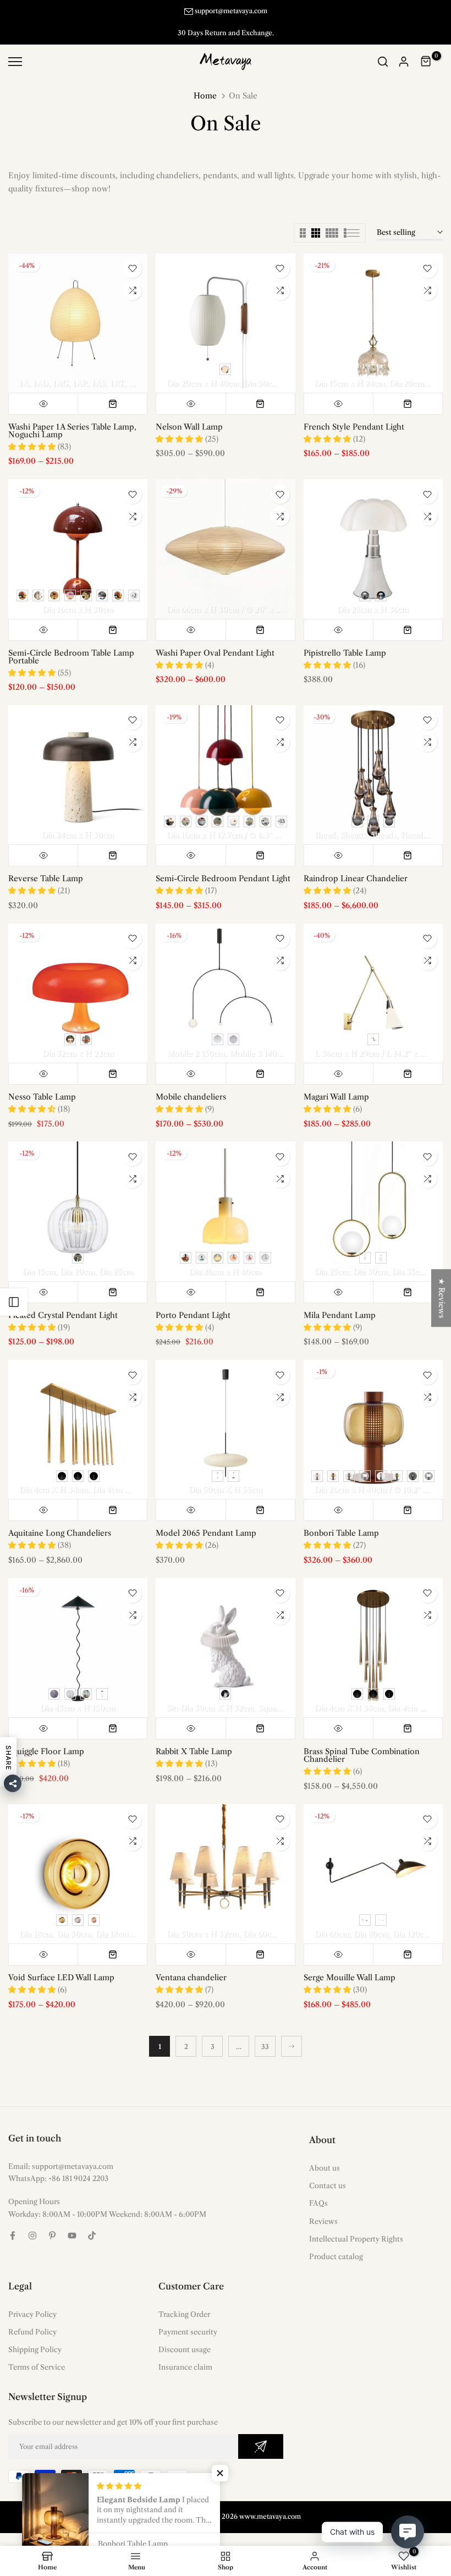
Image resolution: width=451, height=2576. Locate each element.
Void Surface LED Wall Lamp (61, 1967)
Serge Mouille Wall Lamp (350, 1967)
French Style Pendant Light (354, 415)
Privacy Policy (32, 2303)
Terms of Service (37, 2356)
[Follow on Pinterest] (52, 2224)
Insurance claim (185, 2356)
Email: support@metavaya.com (61, 2155)
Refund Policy (32, 2321)
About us (324, 2157)
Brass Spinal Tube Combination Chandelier (362, 1744)
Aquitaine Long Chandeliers (60, 1522)
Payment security (188, 2321)
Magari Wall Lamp (336, 1086)
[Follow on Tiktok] (92, 2224)
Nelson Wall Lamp (189, 415)
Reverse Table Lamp (46, 867)
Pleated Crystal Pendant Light (63, 1304)
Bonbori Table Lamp (341, 1522)
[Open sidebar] (14, 1302)
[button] (220, 2473)
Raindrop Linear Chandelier (356, 867)
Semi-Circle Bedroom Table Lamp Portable (71, 645)
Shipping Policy (35, 2338)
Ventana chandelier (191, 1967)
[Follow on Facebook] (13, 2224)
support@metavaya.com (231, 11)
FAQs (318, 2192)
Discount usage (185, 2338)
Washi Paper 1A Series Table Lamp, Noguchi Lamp (72, 419)
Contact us (328, 2174)
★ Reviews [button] (442, 1298)
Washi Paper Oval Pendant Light (215, 641)
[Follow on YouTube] (72, 2224)
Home (205, 85)
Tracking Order (184, 2303)
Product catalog (336, 2245)
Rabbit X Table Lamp (194, 1740)
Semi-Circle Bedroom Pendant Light (223, 867)
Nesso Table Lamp (42, 1086)
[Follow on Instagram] (32, 2224)
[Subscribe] (261, 2435)
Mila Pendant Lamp (340, 1304)
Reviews (323, 2210)
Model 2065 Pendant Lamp (206, 1522)
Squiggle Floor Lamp (46, 1740)
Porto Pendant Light (193, 1304)
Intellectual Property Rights (356, 2227)
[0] (426, 51)
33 (265, 2036)
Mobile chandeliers (191, 1086)
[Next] (291, 2035)
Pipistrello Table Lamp (345, 641)
